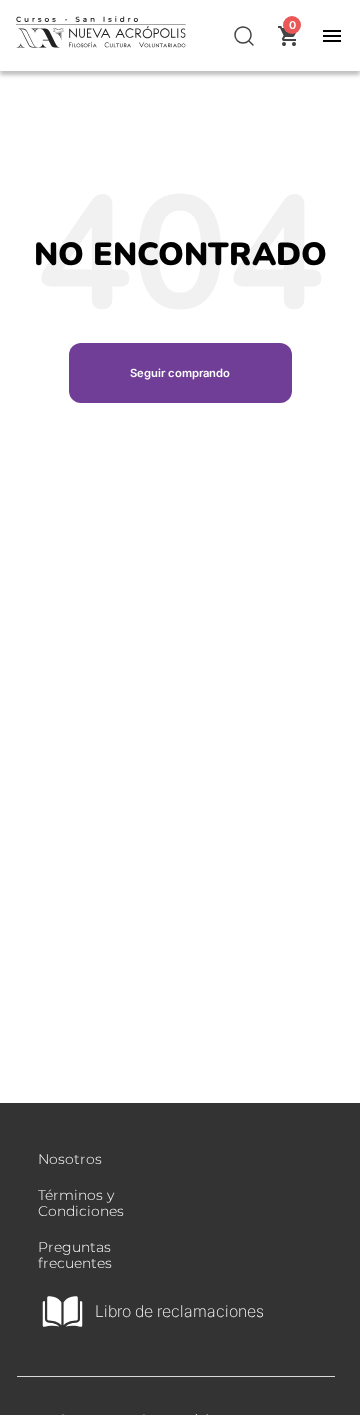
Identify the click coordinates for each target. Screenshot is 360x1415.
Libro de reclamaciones (179, 1311)
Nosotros (70, 1159)
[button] (245, 36)
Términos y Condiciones (81, 1203)
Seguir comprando (180, 373)
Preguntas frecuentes (75, 1255)
